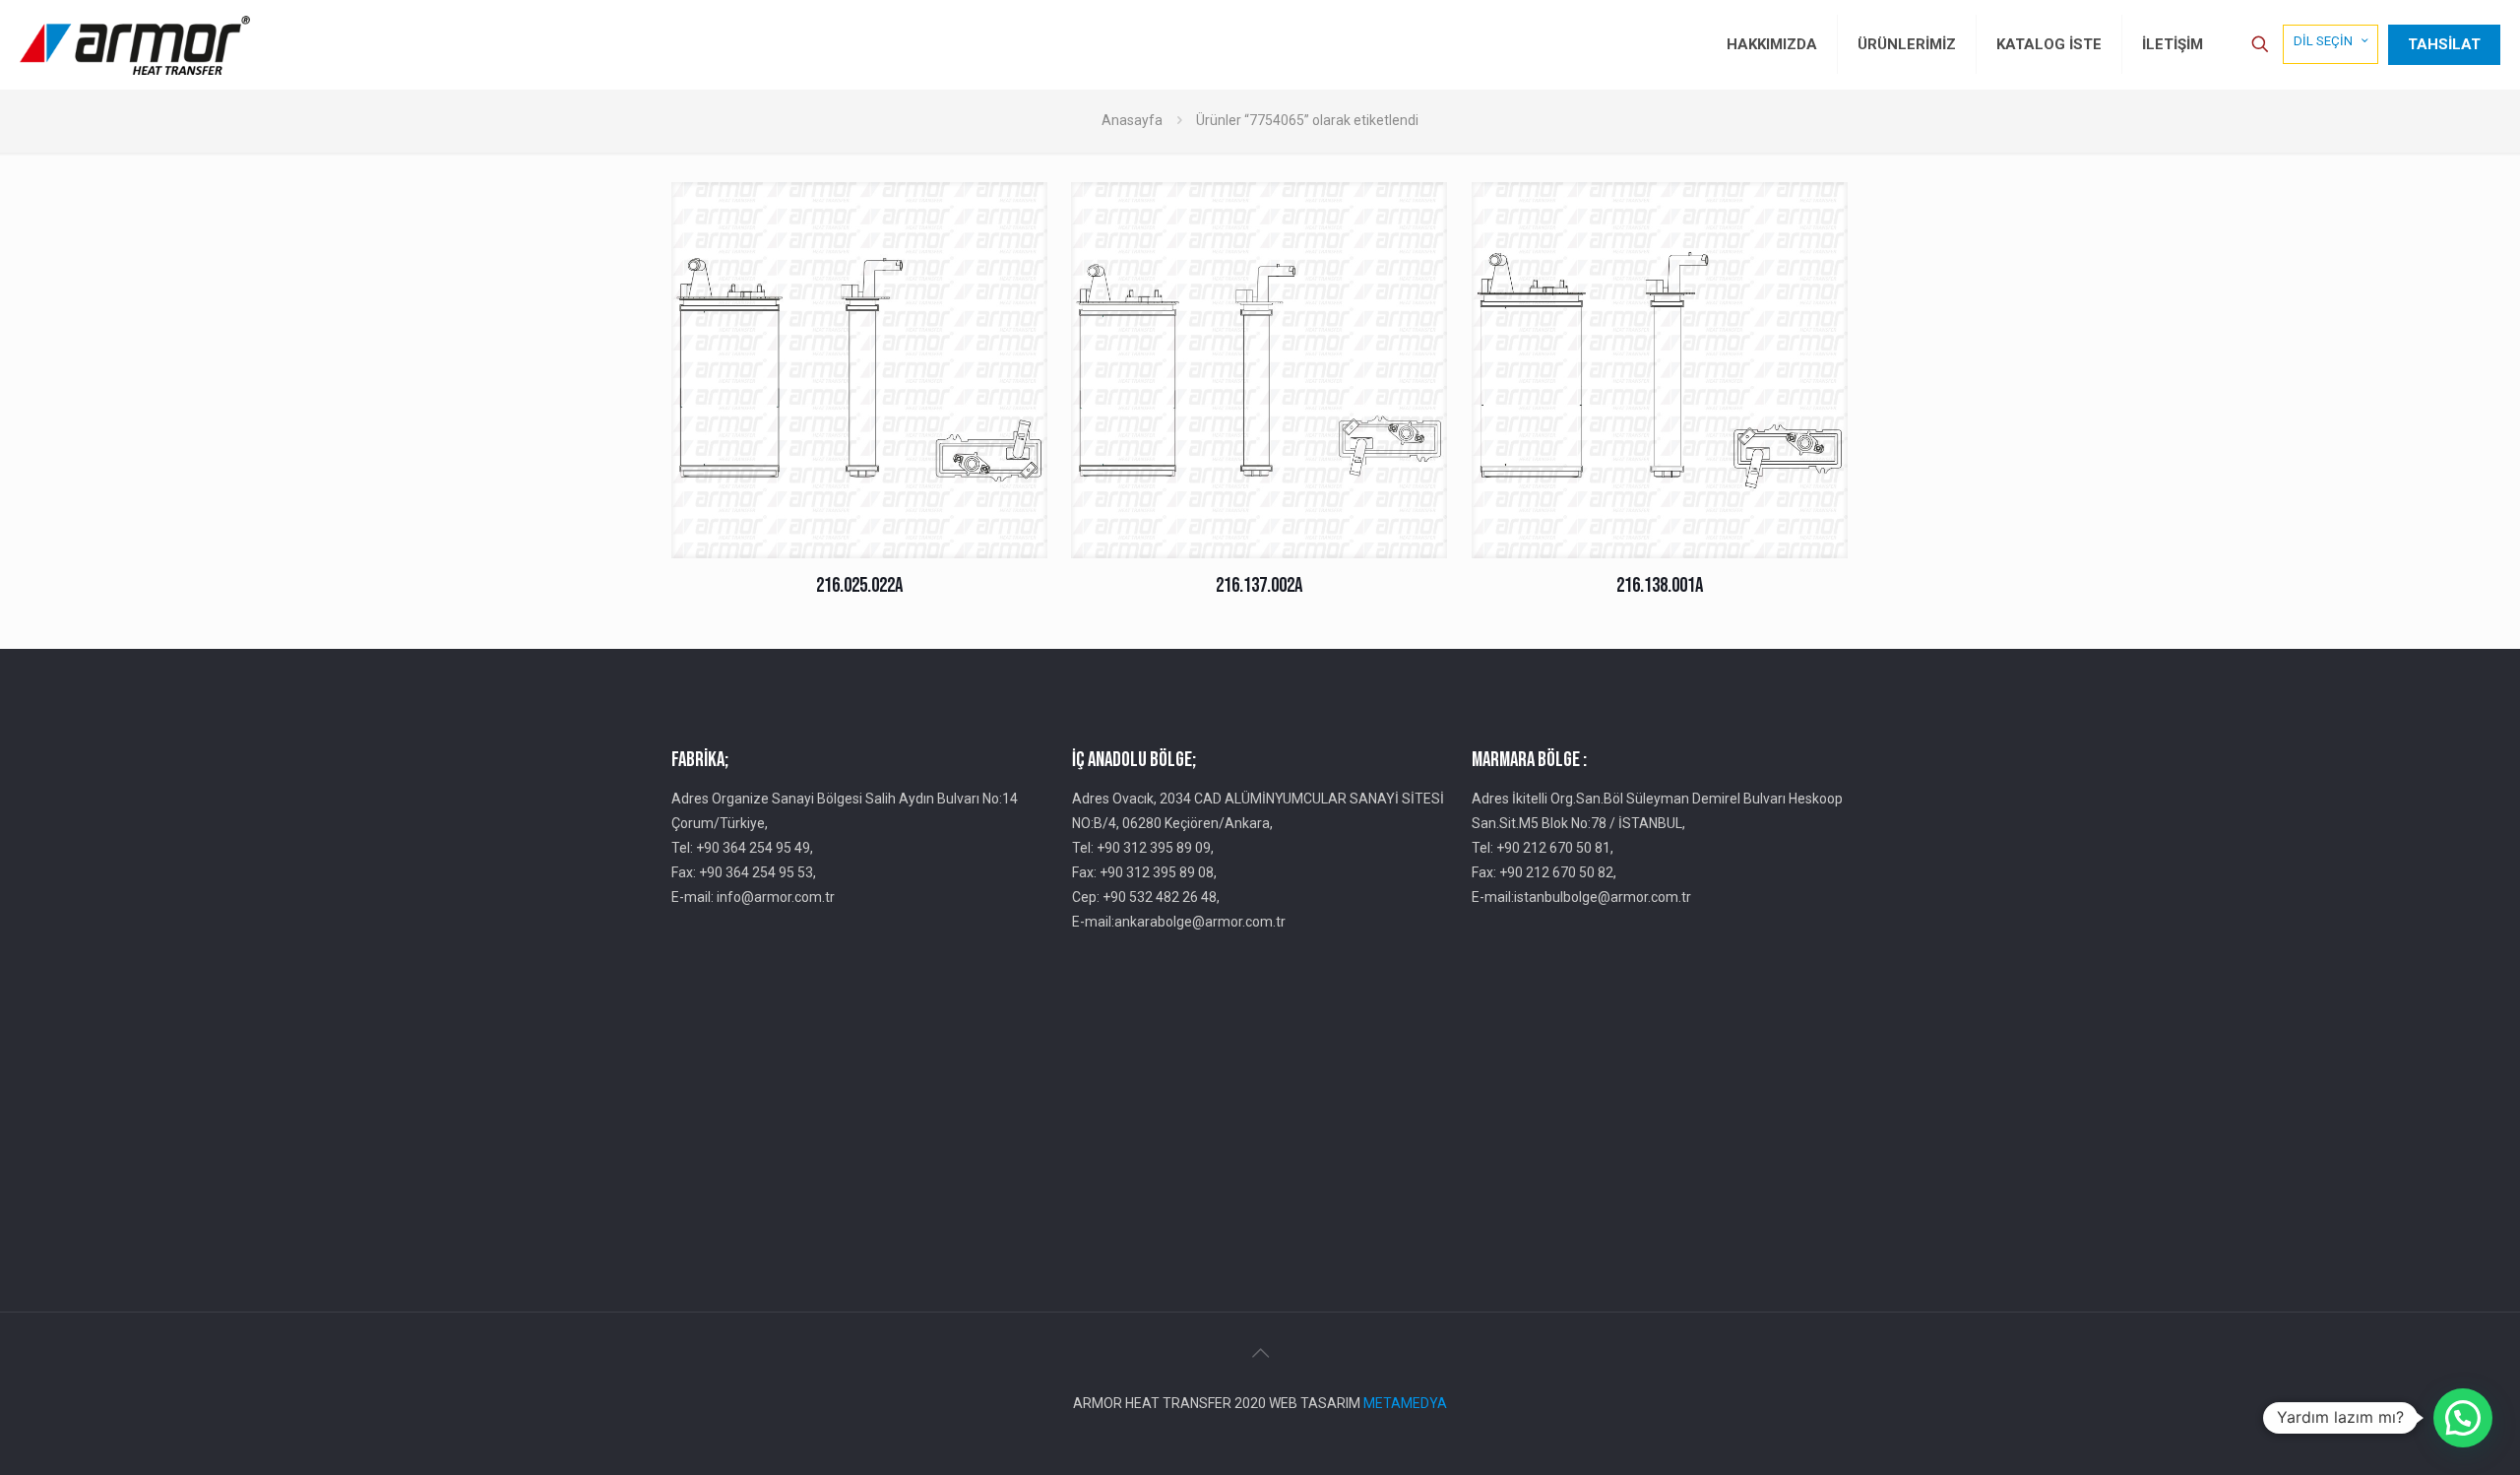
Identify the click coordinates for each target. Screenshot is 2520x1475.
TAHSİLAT (2444, 44)
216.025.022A (859, 585)
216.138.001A (1660, 585)
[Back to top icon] (1260, 1353)
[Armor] (135, 44)
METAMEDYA (1405, 1403)
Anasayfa (1132, 120)
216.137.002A (1259, 585)
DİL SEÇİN (2323, 41)
